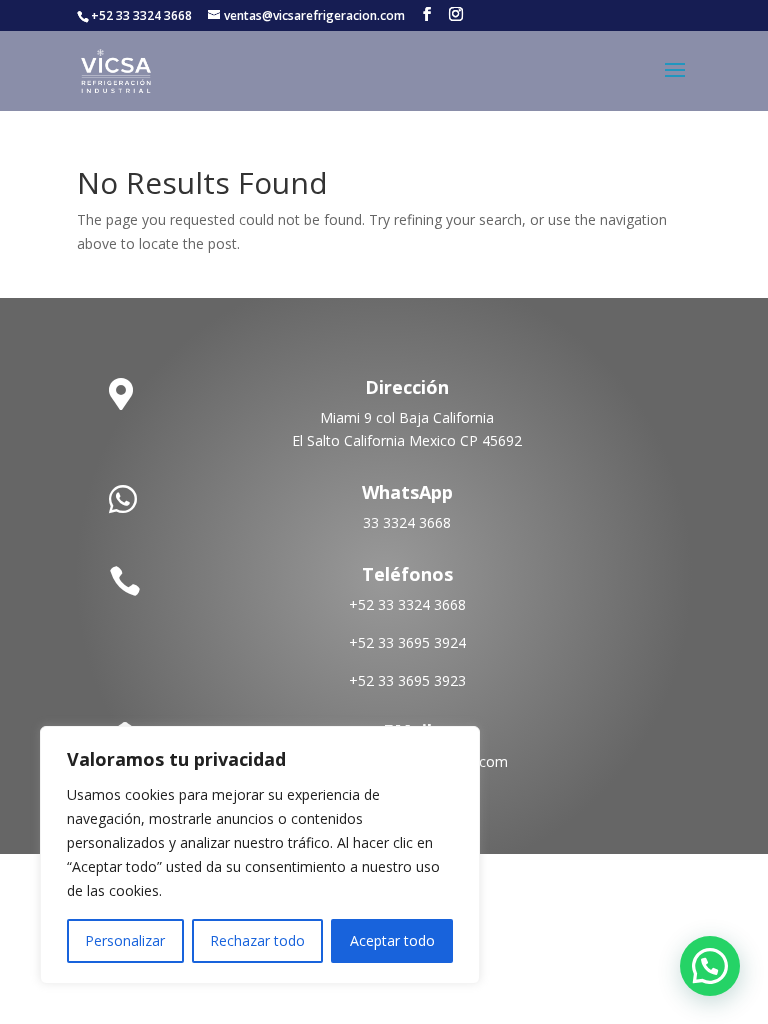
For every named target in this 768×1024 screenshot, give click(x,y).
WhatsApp (407, 492)
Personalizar (125, 940)
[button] (710, 966)
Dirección (407, 387)
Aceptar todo (392, 940)
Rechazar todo (257, 940)
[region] (260, 855)
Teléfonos (407, 574)
